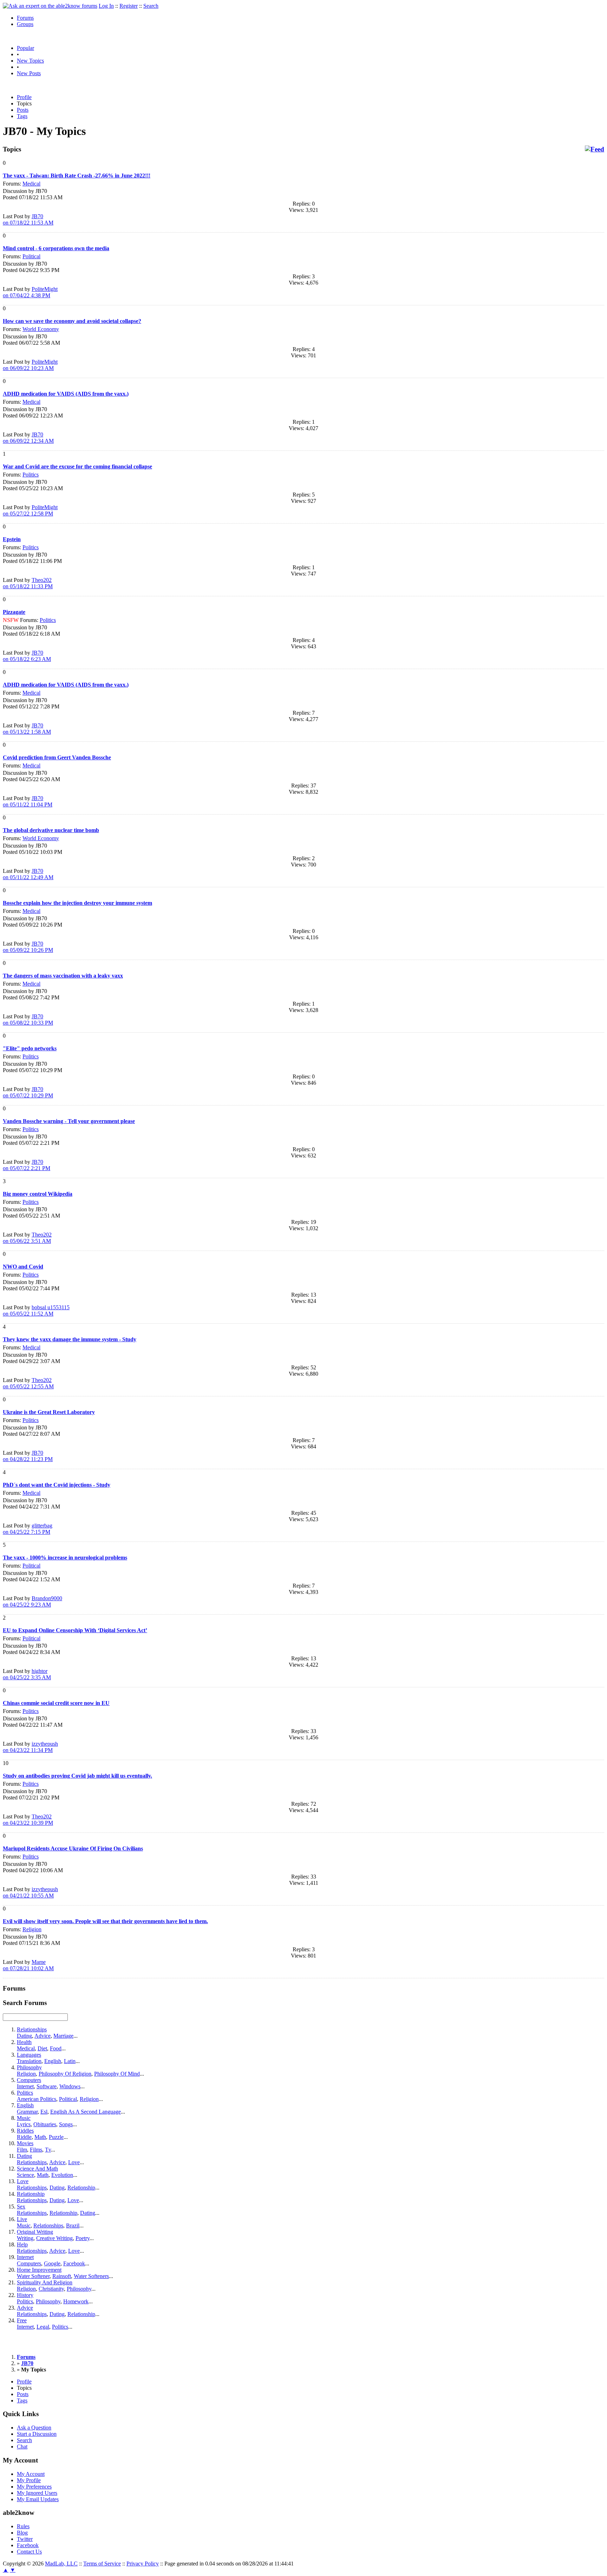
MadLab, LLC (61, 2564)
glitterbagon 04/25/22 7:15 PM (28, 1529)
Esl (44, 2112)
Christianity (51, 2289)
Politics (31, 475)
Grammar (27, 2112)
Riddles (25, 2131)
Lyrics (24, 2124)
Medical (31, 184)
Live (22, 2219)
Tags (22, 116)
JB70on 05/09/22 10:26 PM (28, 947)
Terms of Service (102, 2564)
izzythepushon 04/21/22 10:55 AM (30, 1892)
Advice (43, 2036)
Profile (24, 97)
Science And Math (37, 2169)
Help (22, 2244)
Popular (25, 48)
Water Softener (33, 2276)
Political (31, 256)
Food (56, 2048)
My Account (31, 2474)
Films (36, 2150)
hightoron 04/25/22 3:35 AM (27, 1674)
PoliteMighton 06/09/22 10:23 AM (30, 365)
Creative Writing (54, 2238)
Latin (70, 2061)
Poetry (83, 2238)
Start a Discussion (37, 2434)
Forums (25, 18)
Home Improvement (39, 2270)
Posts (23, 110)
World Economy (41, 329)
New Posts (29, 73)
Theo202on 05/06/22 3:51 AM (27, 1238)
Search (151, 6)
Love (74, 2162)
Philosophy (29, 2067)
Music (24, 2118)
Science (25, 2175)
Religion (32, 1929)
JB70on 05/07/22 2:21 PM (27, 1165)
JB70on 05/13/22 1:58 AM (27, 729)
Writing (25, 2238)
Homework (76, 2301)
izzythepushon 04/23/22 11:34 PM (30, 1747)
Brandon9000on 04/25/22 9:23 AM (32, 1601)
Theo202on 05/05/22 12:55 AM (28, 1383)
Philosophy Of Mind (117, 2074)
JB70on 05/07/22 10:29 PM (28, 1092)
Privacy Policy (143, 2564)
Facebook (74, 2263)
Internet (25, 2086)
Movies (25, 2143)
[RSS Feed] (595, 149)
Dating (24, 2036)
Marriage (63, 2036)
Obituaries (45, 2124)
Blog (22, 2533)
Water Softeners (91, 2276)
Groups (25, 24)
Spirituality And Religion (45, 2282)
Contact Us (29, 2552)
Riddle (24, 2137)
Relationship (81, 2188)
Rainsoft (62, 2276)
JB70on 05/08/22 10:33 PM (28, 1020)
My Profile (29, 2480)
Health (24, 2042)
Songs (66, 2124)
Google (52, 2263)
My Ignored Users (37, 2493)
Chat (22, 2447)
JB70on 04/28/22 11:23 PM (28, 1456)
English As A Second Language (86, 2112)
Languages (29, 2055)
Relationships (32, 2029)
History (25, 2295)
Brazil (73, 2225)
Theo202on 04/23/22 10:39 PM (28, 1820)
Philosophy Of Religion (65, 2074)
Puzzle (56, 2137)
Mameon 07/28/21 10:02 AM (28, 1965)
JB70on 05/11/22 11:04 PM (28, 801)
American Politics (37, 2099)
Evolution (62, 2175)
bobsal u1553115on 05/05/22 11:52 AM (36, 1310)
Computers (29, 2080)
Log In (106, 6)
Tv (48, 2150)
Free (22, 2320)
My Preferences (34, 2487)
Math (40, 2137)
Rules (23, 2526)
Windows (70, 2086)
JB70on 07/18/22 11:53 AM (28, 219)
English (53, 2061)
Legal (43, 2327)
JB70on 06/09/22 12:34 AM (28, 438)
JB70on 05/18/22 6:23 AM (27, 656)
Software (47, 2086)
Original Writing (35, 2232)
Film (22, 2150)
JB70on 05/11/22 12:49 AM (28, 874)
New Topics (30, 61)
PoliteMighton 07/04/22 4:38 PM (30, 292)
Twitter (25, 2539)
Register (129, 6)
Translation (29, 2061)
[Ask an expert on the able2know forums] (50, 6)
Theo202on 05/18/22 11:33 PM (28, 583)
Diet (42, 2048)
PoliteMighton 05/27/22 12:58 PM (30, 510)
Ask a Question (34, 2428)
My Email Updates (38, 2499)
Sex (21, 2207)
